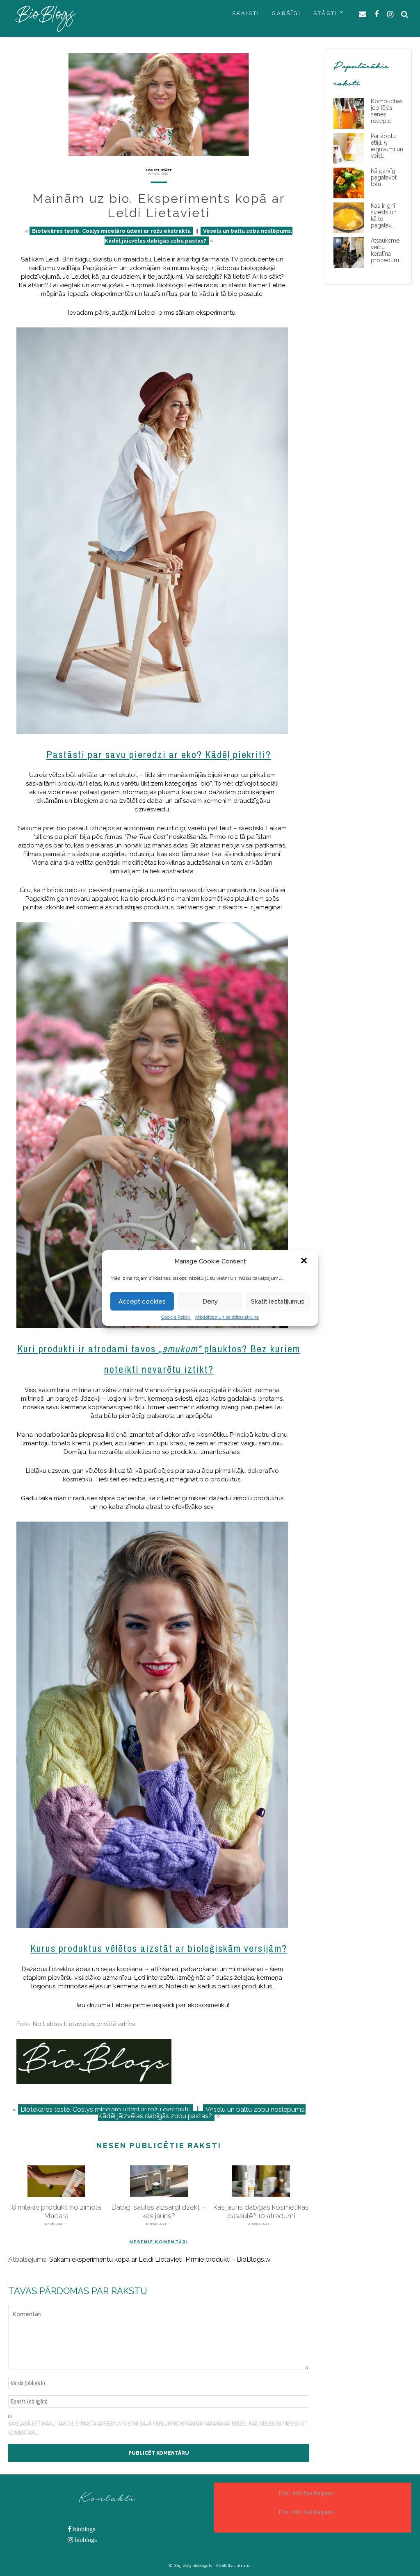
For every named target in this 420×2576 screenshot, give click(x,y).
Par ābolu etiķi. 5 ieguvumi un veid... (387, 146)
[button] (305, 1261)
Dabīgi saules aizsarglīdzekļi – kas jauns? (159, 2211)
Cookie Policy (176, 1317)
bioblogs (83, 2529)
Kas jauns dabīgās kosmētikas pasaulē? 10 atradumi (261, 2211)
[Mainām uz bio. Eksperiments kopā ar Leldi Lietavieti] (159, 105)
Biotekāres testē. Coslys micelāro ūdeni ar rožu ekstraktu (111, 231)
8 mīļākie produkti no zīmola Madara (56, 2211)
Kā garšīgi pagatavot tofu (384, 177)
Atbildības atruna (233, 2566)
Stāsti (167, 170)
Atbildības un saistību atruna (227, 1317)
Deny (210, 1302)
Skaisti (152, 170)
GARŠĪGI (286, 13)
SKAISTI (246, 13)
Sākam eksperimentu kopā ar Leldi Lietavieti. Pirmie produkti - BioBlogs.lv (160, 2259)
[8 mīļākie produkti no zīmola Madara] (56, 2181)
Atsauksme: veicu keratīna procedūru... (387, 250)
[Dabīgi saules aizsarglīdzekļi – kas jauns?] (159, 2181)
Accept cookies (142, 1302)
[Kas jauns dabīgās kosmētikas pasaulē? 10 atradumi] (261, 2181)
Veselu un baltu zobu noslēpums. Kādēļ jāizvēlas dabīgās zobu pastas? (202, 2113)
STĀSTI (325, 13)
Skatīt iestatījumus (278, 1302)
